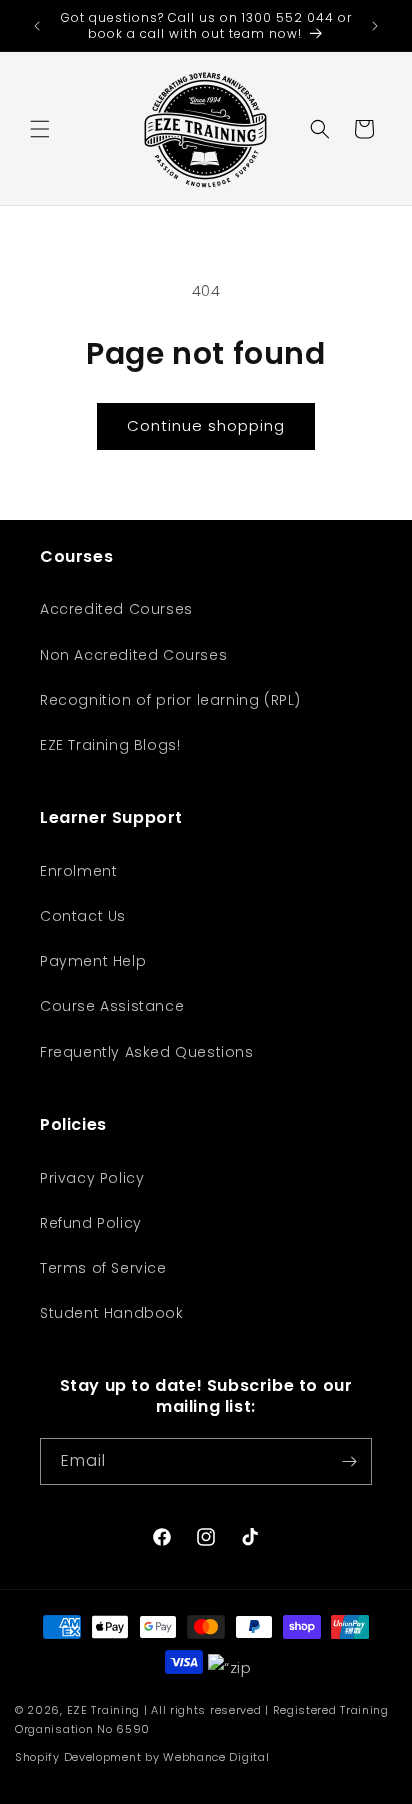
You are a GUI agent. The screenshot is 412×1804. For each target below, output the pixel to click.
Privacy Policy (92, 1178)
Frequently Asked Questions (147, 1052)
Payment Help (93, 961)
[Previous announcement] (37, 26)
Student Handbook (112, 1313)
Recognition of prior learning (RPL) (170, 700)
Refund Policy (91, 1223)
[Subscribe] (349, 1461)
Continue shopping (206, 425)
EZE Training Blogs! (110, 745)
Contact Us (83, 916)
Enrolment (78, 871)
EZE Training (103, 1710)
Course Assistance (112, 1006)
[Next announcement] (375, 26)
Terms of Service (103, 1268)
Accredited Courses (116, 609)
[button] (40, 129)
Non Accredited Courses (133, 655)
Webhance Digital (216, 1757)
